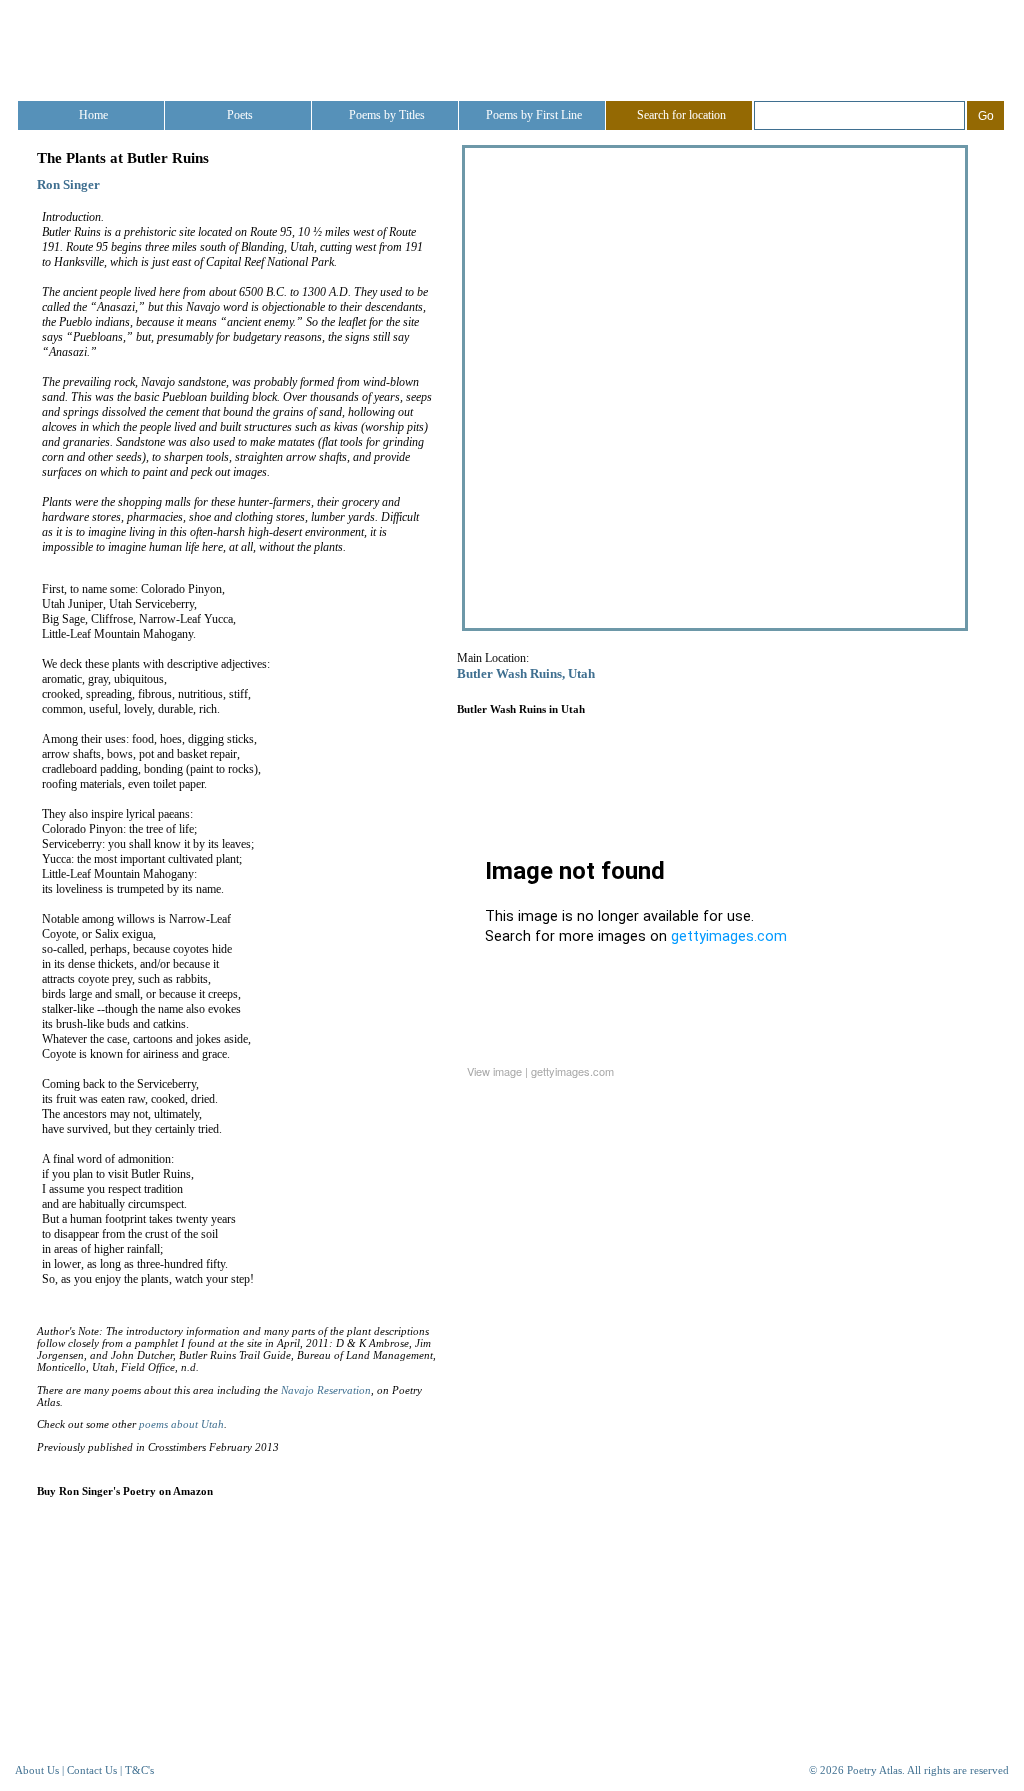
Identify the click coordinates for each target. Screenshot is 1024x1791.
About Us (37, 1770)
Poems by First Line (534, 115)
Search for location (681, 115)
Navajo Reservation (326, 1390)
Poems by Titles (387, 115)
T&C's (139, 1770)
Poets (240, 115)
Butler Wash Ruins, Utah (526, 673)
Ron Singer (68, 184)
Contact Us (92, 1770)
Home (93, 115)
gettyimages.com (572, 1071)
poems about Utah (181, 1424)
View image (494, 1071)
